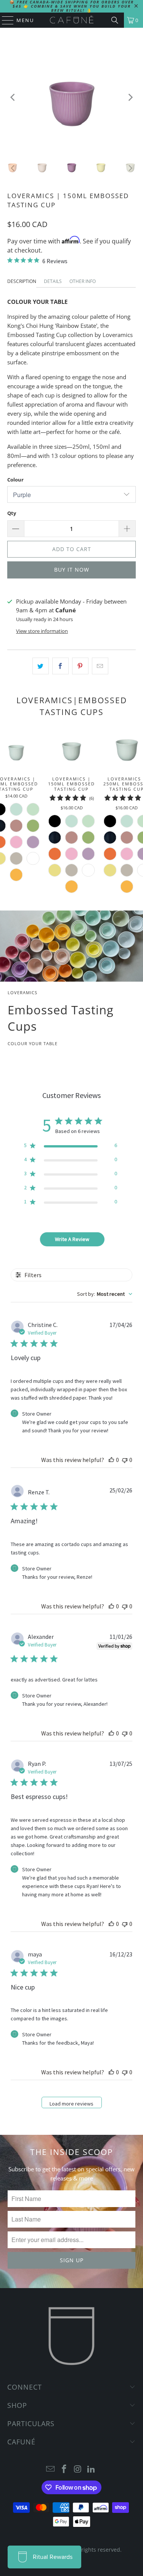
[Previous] (13, 97)
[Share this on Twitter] (41, 666)
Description (22, 281)
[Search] (115, 20)
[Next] (130, 97)
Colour (15, 480)
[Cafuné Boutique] (72, 20)
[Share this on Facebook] (60, 666)
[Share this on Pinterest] (80, 666)
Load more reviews (71, 2104)
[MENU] (4, 20)
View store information (42, 631)
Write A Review (72, 1239)
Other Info (83, 281)
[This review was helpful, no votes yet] (111, 1460)
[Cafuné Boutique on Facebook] (64, 2469)
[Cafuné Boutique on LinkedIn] (92, 2469)
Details (53, 281)
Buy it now (72, 570)
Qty (12, 513)
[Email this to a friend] (100, 666)
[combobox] (105, 1294)
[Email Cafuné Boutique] (51, 2469)
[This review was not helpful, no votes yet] (125, 1460)
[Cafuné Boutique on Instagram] (78, 2469)
